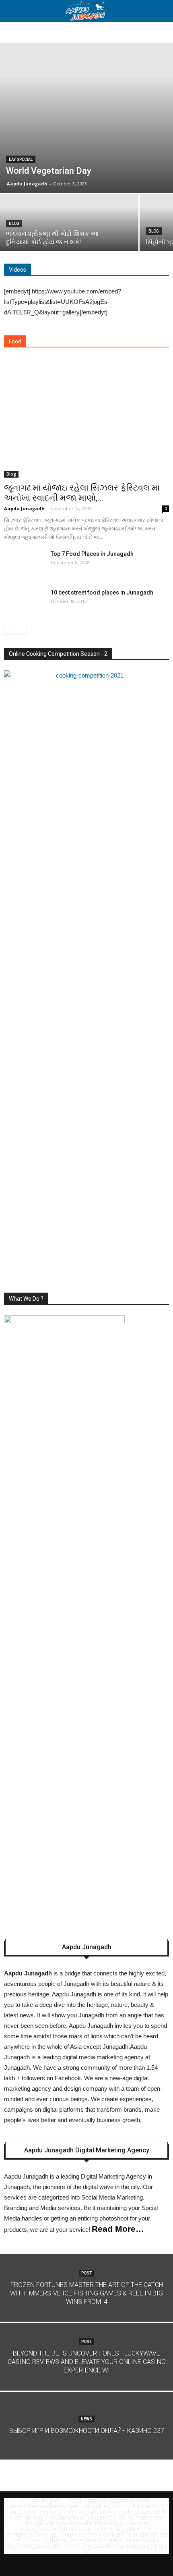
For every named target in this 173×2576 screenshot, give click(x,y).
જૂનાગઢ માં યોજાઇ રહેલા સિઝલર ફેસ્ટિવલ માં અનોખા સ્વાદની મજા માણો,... (82, 493)
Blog (14, 224)
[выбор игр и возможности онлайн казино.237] (86, 2445)
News (86, 2419)
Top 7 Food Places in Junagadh (92, 554)
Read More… (118, 2229)
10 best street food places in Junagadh (102, 593)
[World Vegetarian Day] (86, 118)
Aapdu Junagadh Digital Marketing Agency (87, 2150)
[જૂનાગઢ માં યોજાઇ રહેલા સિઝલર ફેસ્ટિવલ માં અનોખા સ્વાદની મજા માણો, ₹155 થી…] (86, 418)
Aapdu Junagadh (27, 184)
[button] (162, 11)
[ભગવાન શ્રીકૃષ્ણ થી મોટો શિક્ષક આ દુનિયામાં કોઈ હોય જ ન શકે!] (69, 228)
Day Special (21, 159)
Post (86, 2273)
